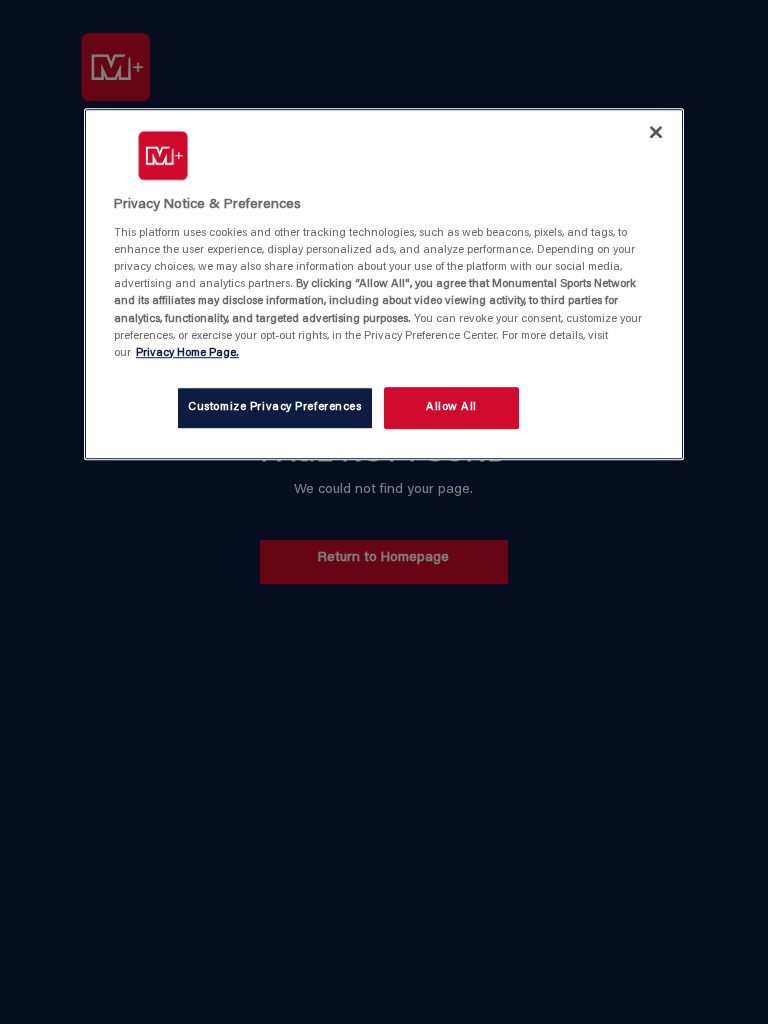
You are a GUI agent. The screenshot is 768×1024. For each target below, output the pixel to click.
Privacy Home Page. (187, 353)
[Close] (656, 132)
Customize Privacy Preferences (275, 407)
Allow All (451, 407)
